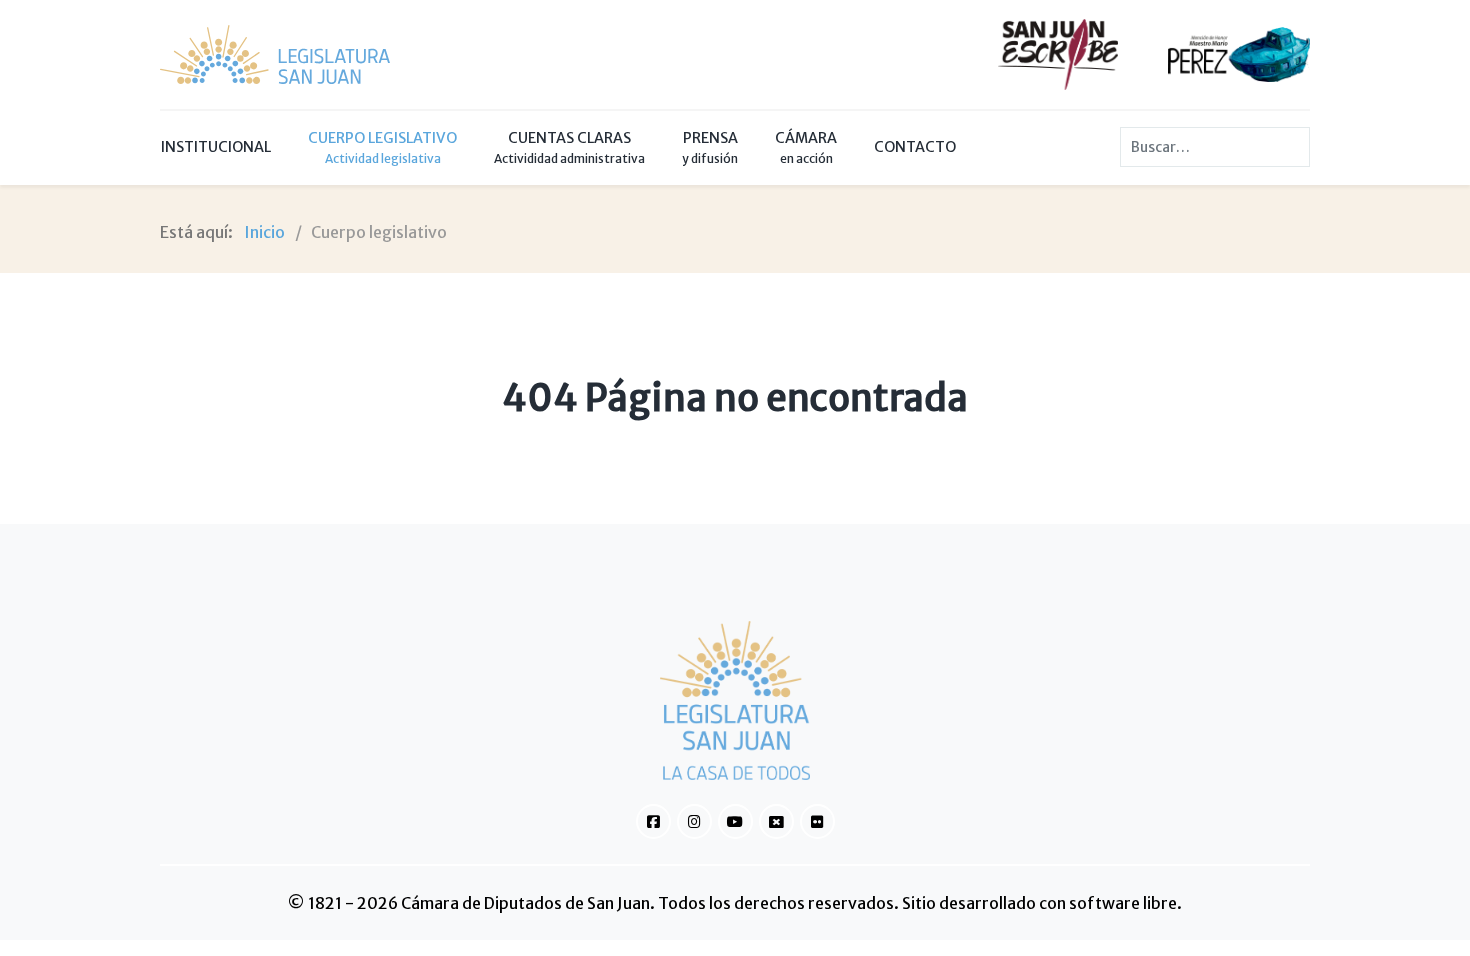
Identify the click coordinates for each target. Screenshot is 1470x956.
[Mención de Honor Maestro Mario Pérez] (1239, 53)
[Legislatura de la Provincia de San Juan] (275, 54)
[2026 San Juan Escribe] (1058, 53)
